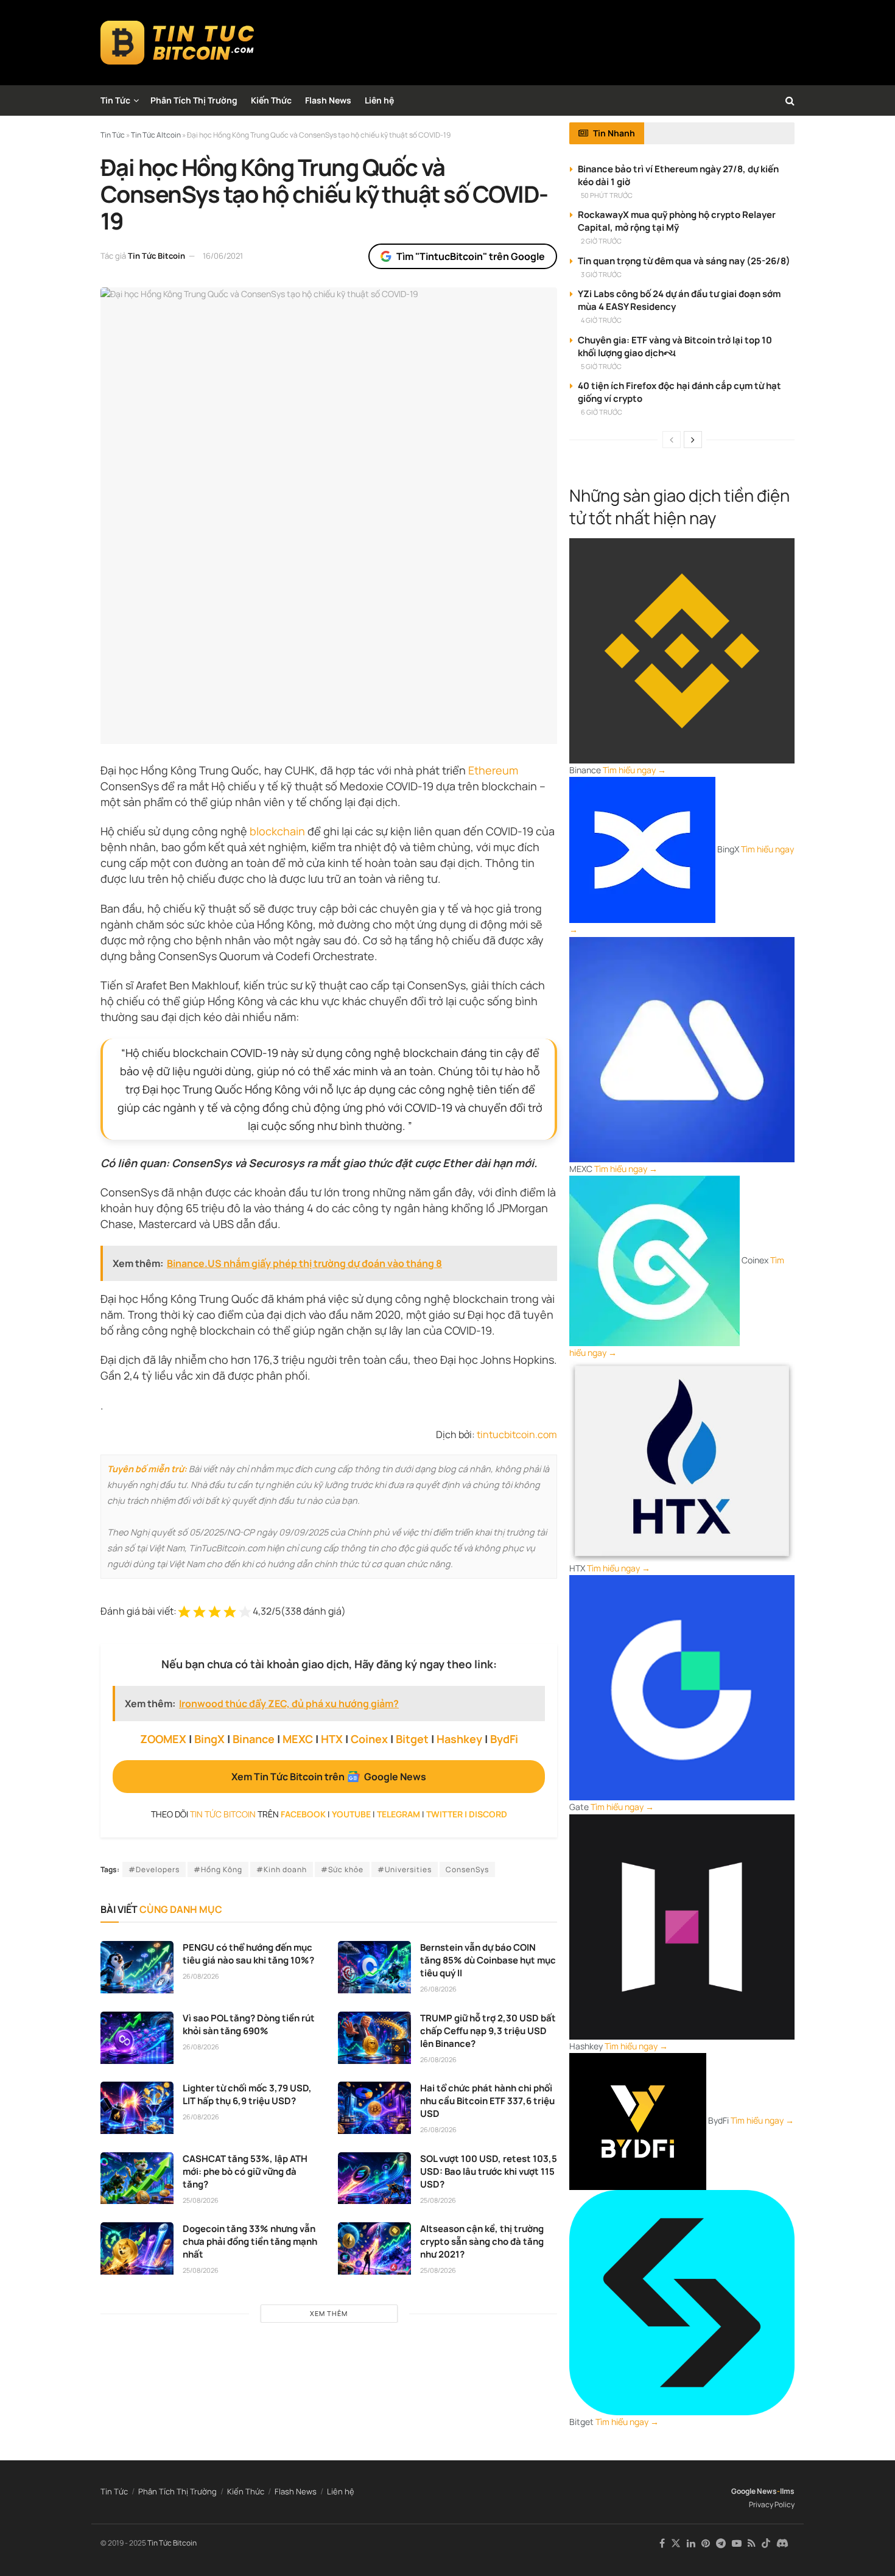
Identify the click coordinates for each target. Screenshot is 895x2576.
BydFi (504, 1739)
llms (787, 2491)
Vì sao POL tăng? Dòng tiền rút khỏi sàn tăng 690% (249, 2024)
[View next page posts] (693, 440)
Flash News (328, 100)
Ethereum (493, 770)
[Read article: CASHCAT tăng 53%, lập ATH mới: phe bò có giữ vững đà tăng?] (137, 2178)
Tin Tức (115, 100)
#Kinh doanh (282, 1869)
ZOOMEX (163, 1739)
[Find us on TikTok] (766, 2544)
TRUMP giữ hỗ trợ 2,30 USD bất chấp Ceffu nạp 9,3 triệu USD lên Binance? (488, 2031)
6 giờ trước (602, 412)
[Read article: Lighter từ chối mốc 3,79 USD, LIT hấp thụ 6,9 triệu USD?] (137, 2108)
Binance (254, 1739)
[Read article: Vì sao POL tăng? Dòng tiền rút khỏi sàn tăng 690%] (137, 2038)
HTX (332, 1739)
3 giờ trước (601, 274)
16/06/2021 (223, 256)
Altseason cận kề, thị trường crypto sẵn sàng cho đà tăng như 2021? (482, 2241)
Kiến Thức (271, 100)
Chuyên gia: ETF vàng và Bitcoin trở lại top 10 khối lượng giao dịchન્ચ (675, 346)
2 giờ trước (601, 241)
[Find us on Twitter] (676, 2543)
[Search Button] (790, 100)
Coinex (369, 1739)
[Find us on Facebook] (662, 2543)
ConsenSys (467, 1869)
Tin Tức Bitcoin (156, 256)
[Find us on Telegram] (721, 2543)
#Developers (154, 1869)
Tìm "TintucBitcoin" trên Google (471, 256)
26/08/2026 (201, 1976)
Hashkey (459, 1739)
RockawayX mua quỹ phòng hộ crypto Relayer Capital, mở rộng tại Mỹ (677, 221)
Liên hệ (379, 100)
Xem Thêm (329, 2313)
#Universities (405, 1869)
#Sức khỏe (342, 1869)
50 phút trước (607, 195)
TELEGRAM (398, 1814)
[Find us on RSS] (752, 2543)
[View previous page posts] (672, 440)
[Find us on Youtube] (737, 2543)
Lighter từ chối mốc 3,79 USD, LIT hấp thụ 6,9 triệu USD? (247, 2094)
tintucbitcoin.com (517, 1434)
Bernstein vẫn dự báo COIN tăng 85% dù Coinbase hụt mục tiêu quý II (488, 1960)
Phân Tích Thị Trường (194, 100)
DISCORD (488, 1814)
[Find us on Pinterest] (706, 2543)
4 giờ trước (601, 320)
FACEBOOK (303, 1814)
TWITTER (444, 1814)
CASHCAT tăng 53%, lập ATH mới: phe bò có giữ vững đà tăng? (245, 2171)
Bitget (412, 1739)
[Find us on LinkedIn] (691, 2543)
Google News (754, 2491)
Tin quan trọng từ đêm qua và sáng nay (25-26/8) (684, 261)
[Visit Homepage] (177, 43)
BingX (209, 1739)
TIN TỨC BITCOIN (223, 1814)
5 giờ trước (601, 366)
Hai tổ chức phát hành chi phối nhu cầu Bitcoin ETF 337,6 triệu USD (487, 2101)
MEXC (298, 1739)
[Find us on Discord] (782, 2544)
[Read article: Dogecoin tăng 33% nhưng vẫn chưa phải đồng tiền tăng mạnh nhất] (137, 2248)
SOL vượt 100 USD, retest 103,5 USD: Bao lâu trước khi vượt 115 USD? (489, 2171)
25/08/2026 (201, 2200)
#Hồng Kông (218, 1869)
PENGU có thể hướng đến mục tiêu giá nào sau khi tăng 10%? (248, 1954)
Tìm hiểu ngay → (634, 770)
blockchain (277, 831)
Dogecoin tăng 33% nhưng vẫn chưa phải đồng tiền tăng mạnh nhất (250, 2241)
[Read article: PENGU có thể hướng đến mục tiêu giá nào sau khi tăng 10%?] (137, 1967)
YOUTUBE (351, 1814)
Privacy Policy (772, 2504)
